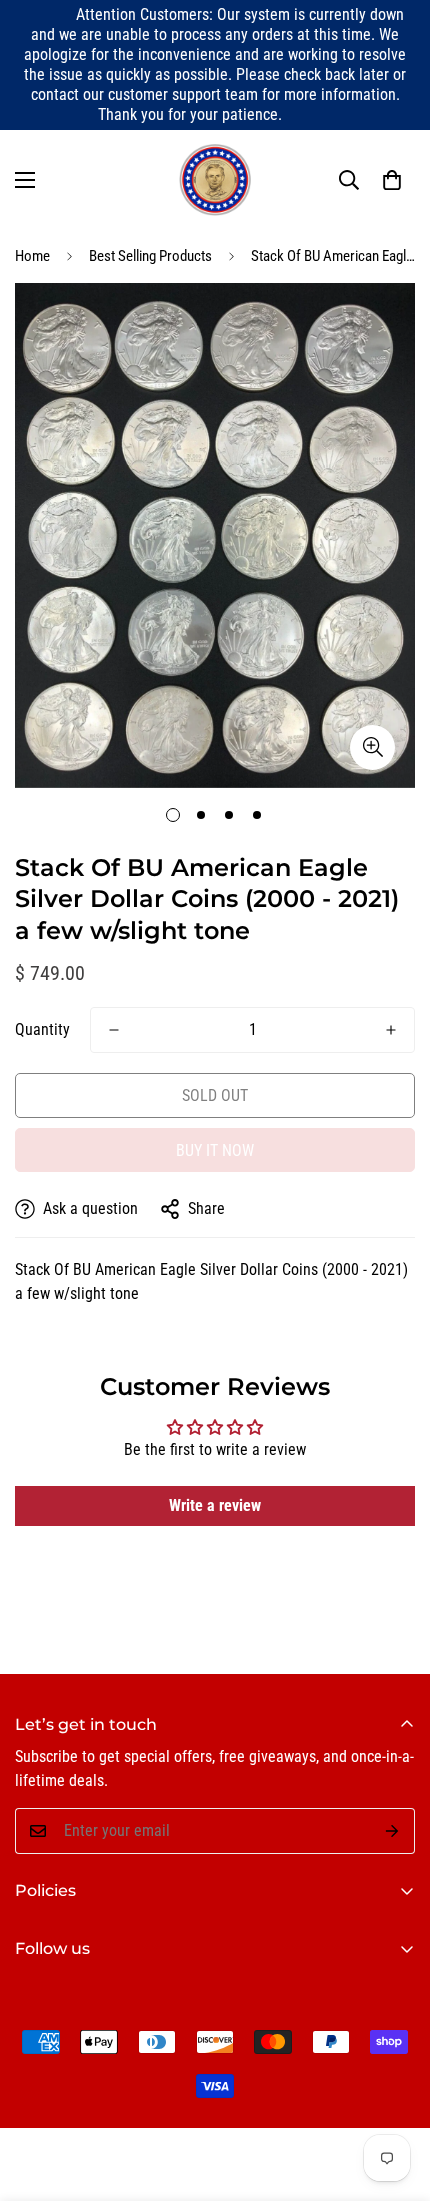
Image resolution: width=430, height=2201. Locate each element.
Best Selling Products (150, 256)
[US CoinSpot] (215, 180)
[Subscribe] (392, 1831)
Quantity (42, 1029)
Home (32, 256)
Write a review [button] (215, 1505)
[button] (392, 180)
